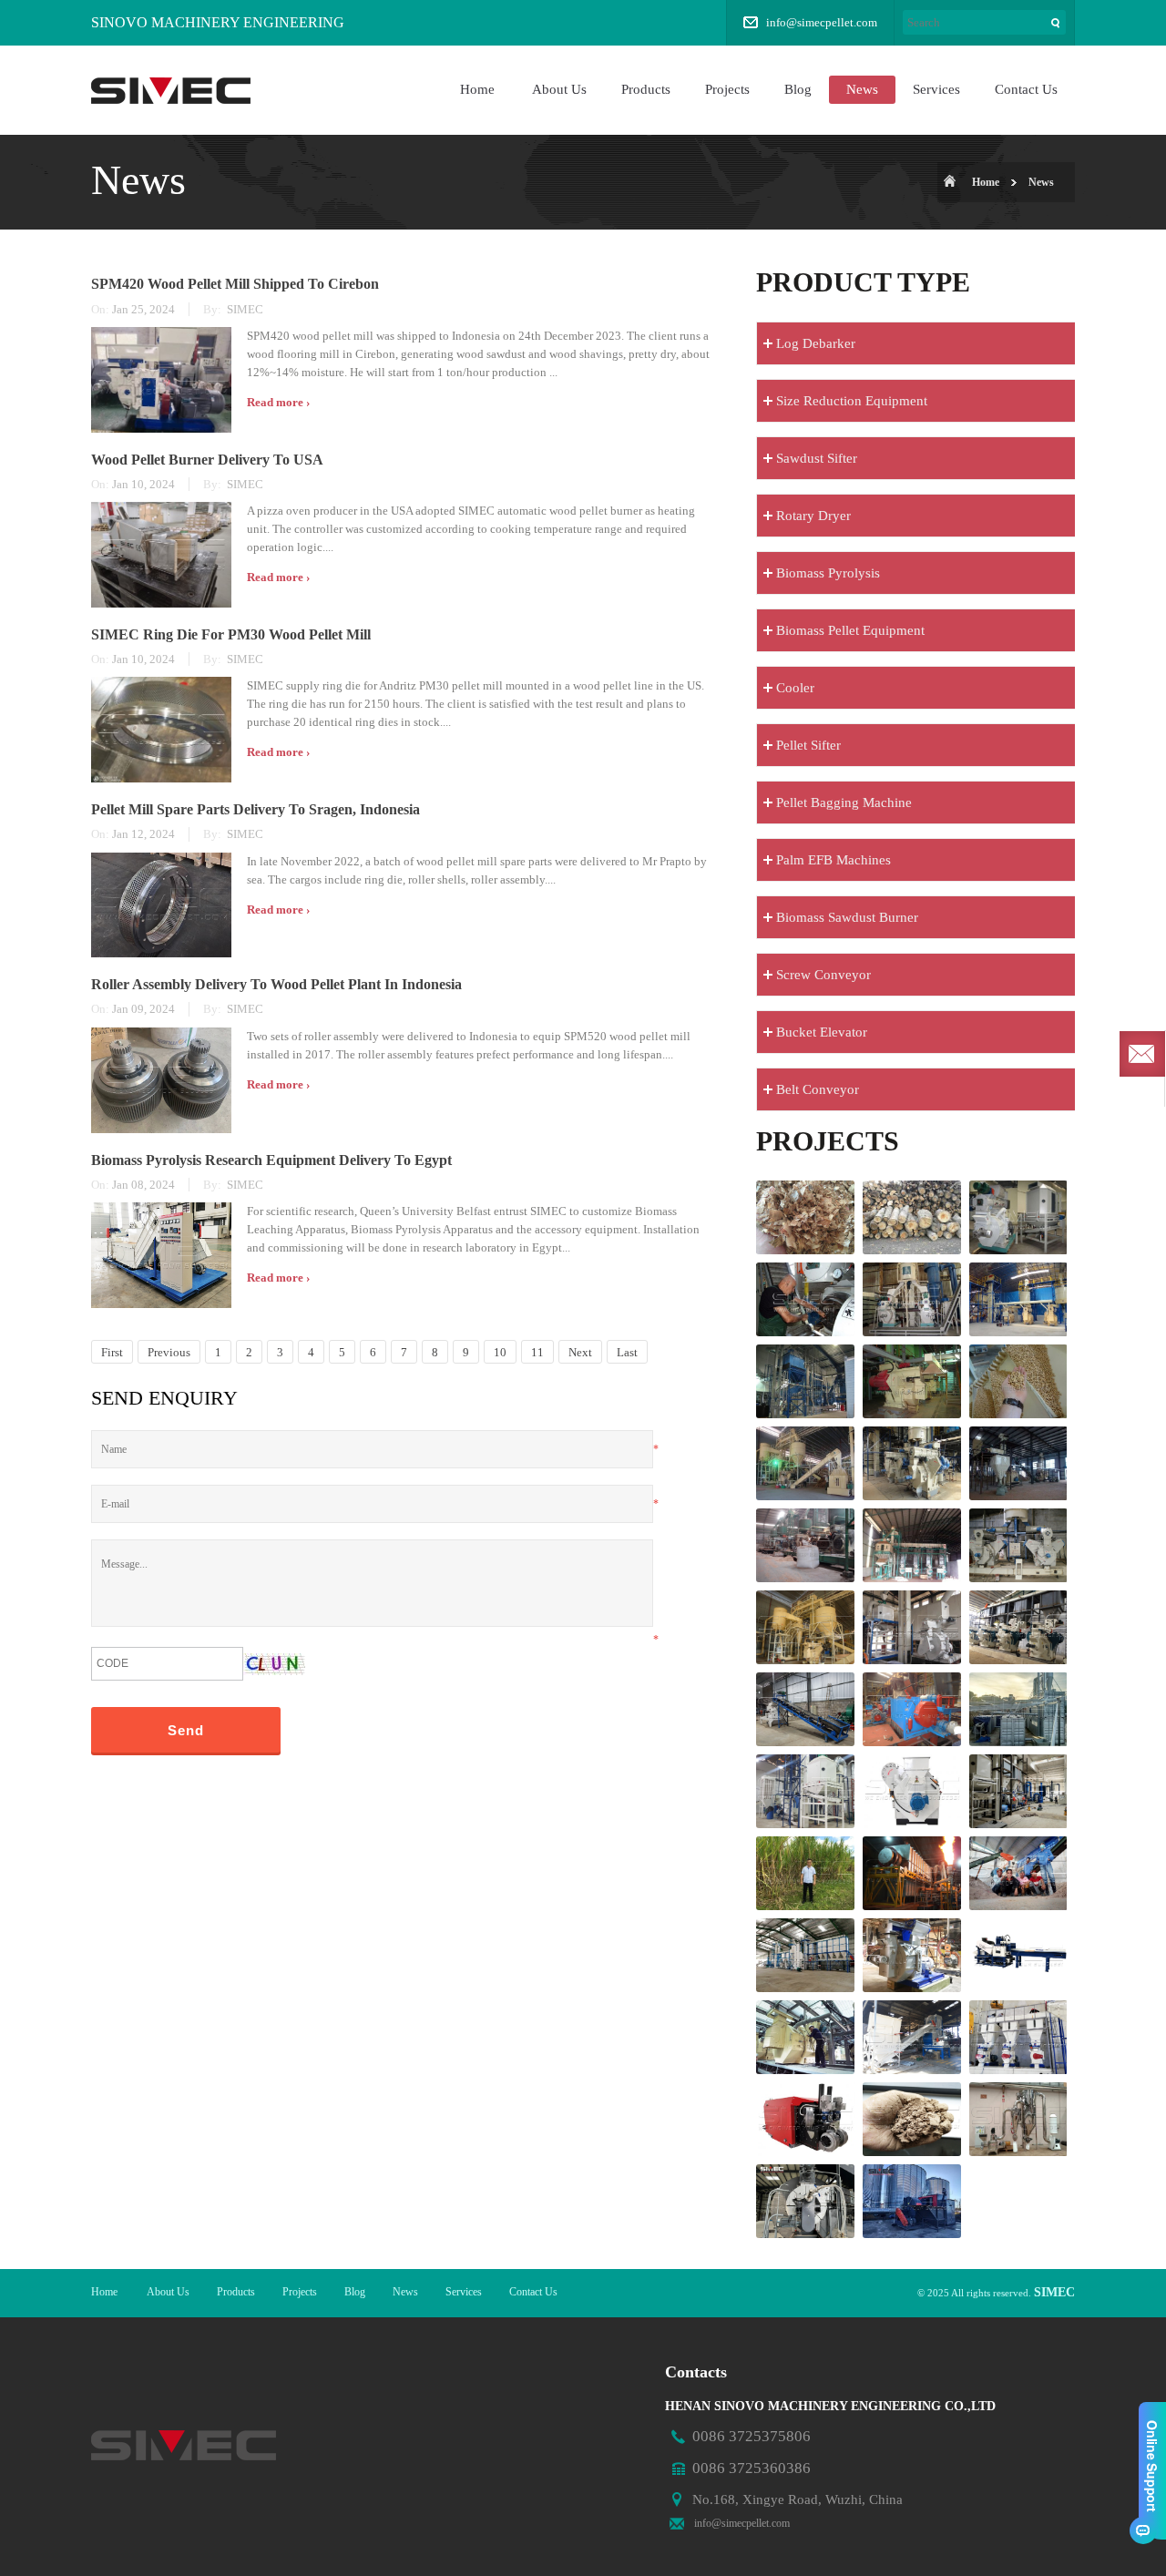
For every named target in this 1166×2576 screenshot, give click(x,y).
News (862, 89)
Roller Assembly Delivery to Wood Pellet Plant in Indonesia (276, 984)
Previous (169, 1352)
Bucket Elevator (822, 1032)
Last (627, 1352)
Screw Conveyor (823, 975)
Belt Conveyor (818, 1089)
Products (646, 89)
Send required (1142, 1054)
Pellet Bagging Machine (844, 802)
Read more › (278, 402)
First (112, 1352)
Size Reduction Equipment (852, 401)
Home (477, 89)
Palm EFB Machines (834, 860)
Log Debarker (816, 343)
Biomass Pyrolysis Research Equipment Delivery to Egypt (271, 1160)
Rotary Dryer (813, 516)
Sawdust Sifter (817, 458)
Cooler (795, 688)
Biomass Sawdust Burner (847, 917)
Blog (798, 89)
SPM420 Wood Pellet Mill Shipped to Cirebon (235, 284)
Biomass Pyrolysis (828, 573)
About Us (559, 89)
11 (537, 1352)
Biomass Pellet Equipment (850, 630)
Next (580, 1352)
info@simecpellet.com (822, 22)
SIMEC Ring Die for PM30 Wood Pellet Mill (231, 634)
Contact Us (1026, 89)
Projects (727, 89)
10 (500, 1352)
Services (936, 89)
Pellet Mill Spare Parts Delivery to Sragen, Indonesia (256, 809)
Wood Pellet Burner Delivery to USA (207, 460)
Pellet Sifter (808, 745)
